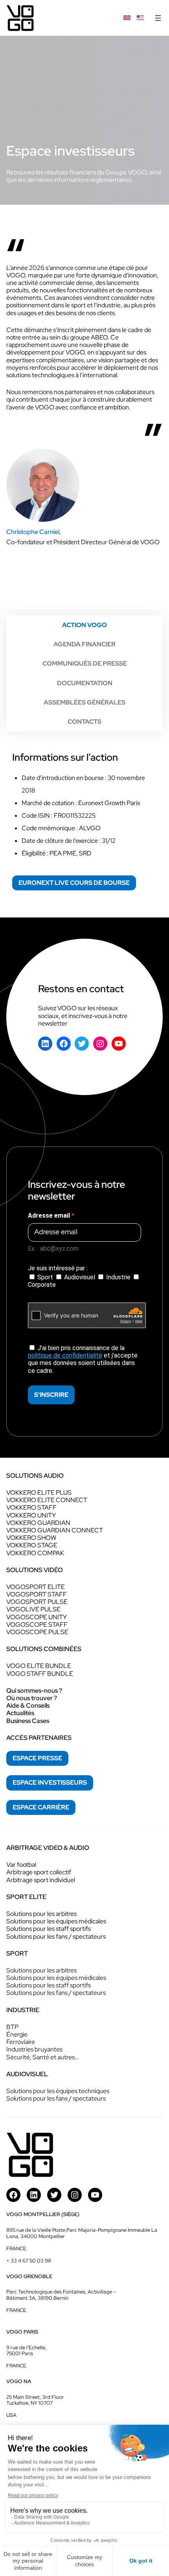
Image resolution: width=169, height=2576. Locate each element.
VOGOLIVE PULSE (33, 1609)
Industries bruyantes (34, 2049)
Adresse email (50, 1216)
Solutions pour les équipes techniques (58, 2091)
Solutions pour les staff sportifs (49, 1929)
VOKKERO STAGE (32, 1545)
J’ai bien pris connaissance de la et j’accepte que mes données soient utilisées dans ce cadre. (83, 1359)
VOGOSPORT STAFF (37, 1594)
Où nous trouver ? (32, 1698)
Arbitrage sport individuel (41, 1880)
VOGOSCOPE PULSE (37, 1632)
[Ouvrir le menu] (158, 18)
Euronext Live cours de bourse (74, 883)
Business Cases (28, 1721)
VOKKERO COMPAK (35, 1553)
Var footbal (21, 1865)
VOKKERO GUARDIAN (38, 1523)
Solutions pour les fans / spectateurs (56, 1937)
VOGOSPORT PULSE (37, 1602)
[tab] (84, 625)
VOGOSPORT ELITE (36, 1587)
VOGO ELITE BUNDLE (39, 1666)
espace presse (37, 1758)
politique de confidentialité (65, 1355)
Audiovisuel (80, 1277)
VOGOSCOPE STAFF (37, 1625)
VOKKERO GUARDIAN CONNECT (55, 1530)
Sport (45, 1277)
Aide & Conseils (28, 1705)
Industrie (118, 1277)
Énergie (17, 2034)
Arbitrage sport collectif (39, 1872)
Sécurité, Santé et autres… (42, 2057)
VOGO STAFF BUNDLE (40, 1674)
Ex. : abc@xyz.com (53, 1249)
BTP (12, 2027)
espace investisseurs (50, 1782)
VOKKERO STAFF (31, 1507)
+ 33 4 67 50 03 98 (29, 2261)
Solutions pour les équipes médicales (56, 1921)
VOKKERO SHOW (31, 1538)
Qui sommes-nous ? (34, 1691)
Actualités (20, 1713)
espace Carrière (41, 1807)
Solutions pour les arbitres (41, 1914)
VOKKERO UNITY (31, 1515)
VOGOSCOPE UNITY (37, 1617)
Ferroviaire (21, 2042)
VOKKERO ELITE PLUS (39, 1493)
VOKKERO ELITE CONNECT (47, 1500)
